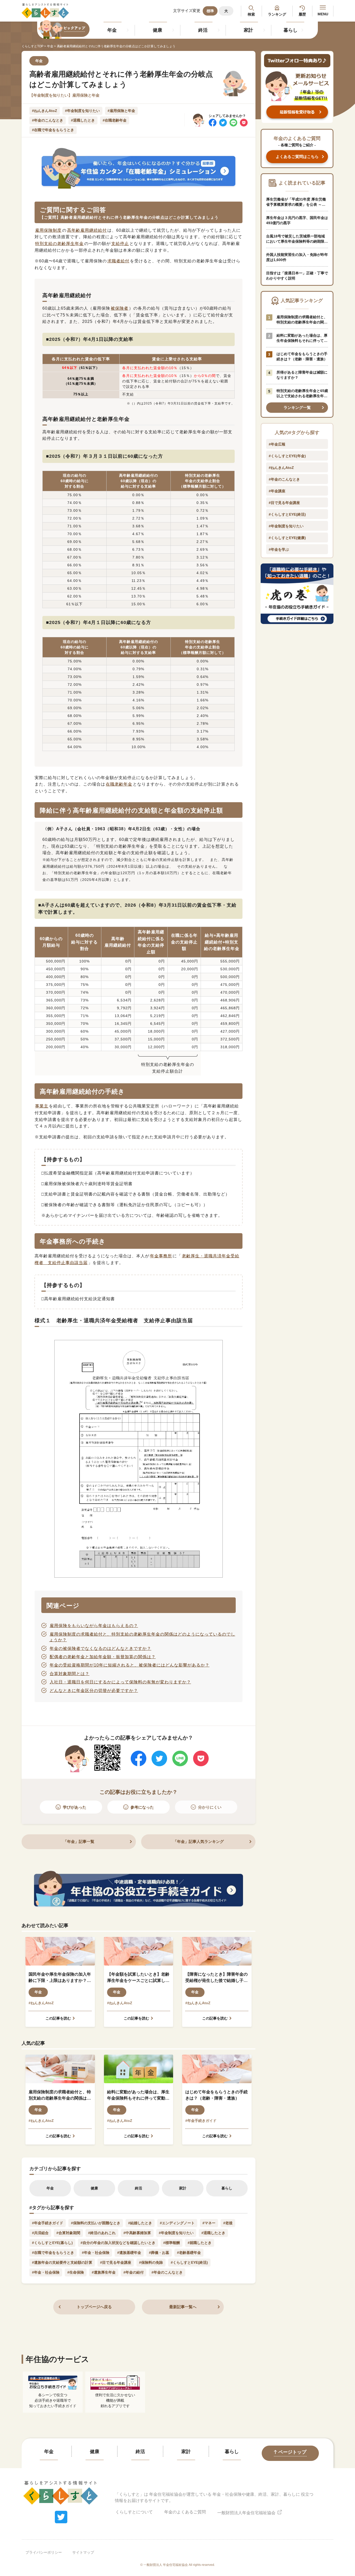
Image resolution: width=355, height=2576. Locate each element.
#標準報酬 (172, 2243)
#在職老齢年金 (115, 120)
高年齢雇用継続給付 (87, 230)
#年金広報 (277, 444)
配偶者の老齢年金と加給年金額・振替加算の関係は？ (103, 1657)
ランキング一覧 (297, 407)
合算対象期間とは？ (70, 1674)
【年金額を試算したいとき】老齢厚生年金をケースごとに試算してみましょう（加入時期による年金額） (138, 1978)
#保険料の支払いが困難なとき (96, 2223)
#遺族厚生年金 (104, 2272)
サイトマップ (83, 2552)
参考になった (142, 1807)
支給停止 (120, 244)
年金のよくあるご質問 (185, 2512)
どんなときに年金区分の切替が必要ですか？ (94, 1691)
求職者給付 (118, 261)
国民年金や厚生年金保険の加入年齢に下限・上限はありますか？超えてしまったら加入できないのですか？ (60, 1978)
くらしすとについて (134, 2512)
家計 (248, 30)
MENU (323, 14)
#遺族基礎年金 (129, 2253)
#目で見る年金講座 (116, 2262)
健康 (157, 30)
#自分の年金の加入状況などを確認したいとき (118, 2243)
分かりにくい (210, 1807)
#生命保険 (76, 2272)
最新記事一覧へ (183, 2307)
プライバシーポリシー (44, 2552)
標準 (210, 11)
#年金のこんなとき (48, 120)
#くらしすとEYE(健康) (287, 538)
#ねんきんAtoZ (45, 111)
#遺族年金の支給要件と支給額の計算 (62, 2262)
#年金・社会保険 (96, 2253)
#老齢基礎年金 (189, 2253)
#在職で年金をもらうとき (53, 130)
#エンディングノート (177, 2223)
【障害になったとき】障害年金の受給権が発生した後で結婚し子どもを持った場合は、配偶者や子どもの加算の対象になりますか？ (216, 1978)
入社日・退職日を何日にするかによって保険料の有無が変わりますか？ (120, 1682)
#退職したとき (83, 120)
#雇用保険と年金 (121, 111)
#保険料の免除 (151, 2262)
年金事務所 (161, 1256)
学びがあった (75, 1807)
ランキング (277, 14)
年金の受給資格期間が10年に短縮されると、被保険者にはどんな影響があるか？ (130, 1665)
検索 (251, 14)
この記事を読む (58, 2018)
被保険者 (120, 308)
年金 (112, 30)
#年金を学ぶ (279, 549)
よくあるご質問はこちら (297, 157)
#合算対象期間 (68, 2233)
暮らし (291, 30)
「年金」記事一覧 (79, 1841)
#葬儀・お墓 (159, 2253)
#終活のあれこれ (102, 2233)
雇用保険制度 (48, 230)
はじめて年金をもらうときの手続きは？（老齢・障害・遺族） (216, 2095)
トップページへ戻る (94, 2307)
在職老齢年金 (119, 784)
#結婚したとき (140, 2223)
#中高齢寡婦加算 (137, 2233)
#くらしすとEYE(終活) (189, 2262)
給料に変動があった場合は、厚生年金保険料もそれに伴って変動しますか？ (138, 2096)
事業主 (42, 1106)
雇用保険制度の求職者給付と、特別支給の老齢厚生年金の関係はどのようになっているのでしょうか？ (60, 2096)
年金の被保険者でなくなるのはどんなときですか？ (100, 1648)
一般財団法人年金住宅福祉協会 (247, 2513)
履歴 (302, 14)
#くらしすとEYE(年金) (287, 456)
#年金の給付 (134, 2272)
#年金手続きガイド (201, 2121)
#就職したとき (200, 2243)
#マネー (209, 2223)
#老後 (228, 2223)
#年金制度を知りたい (82, 111)
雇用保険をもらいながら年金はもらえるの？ (94, 1626)
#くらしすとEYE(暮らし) (52, 2243)
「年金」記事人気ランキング (198, 1841)
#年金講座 (277, 491)
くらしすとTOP (32, 46)
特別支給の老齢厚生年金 (59, 244)
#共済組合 (40, 2233)
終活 (203, 30)
